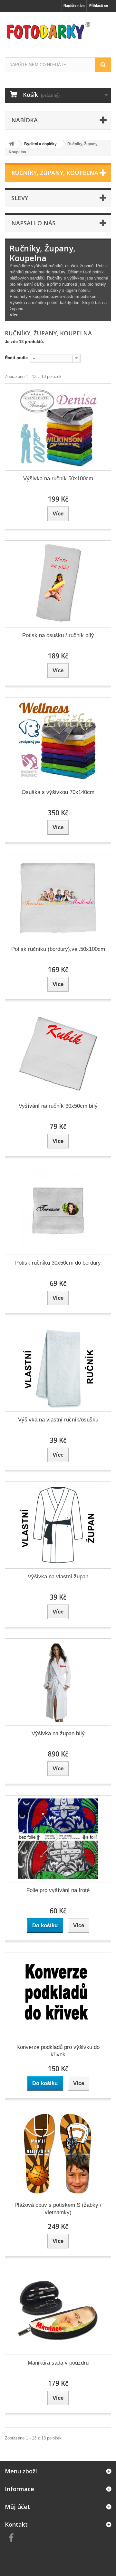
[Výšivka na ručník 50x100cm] (58, 427)
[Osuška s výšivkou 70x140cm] (58, 741)
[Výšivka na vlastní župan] (58, 1525)
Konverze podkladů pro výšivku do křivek (58, 2051)
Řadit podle (16, 358)
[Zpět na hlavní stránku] (12, 144)
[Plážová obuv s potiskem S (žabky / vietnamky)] (58, 2153)
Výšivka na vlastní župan (58, 1577)
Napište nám (74, 5)
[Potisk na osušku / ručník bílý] (58, 584)
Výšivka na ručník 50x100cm (58, 479)
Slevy (20, 198)
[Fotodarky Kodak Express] (58, 29)
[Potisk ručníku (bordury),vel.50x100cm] (58, 898)
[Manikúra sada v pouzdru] (58, 2311)
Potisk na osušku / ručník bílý (58, 635)
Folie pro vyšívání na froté (58, 1890)
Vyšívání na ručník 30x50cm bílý (58, 1106)
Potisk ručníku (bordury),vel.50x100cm (58, 949)
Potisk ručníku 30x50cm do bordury (58, 1263)
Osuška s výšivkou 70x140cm (58, 792)
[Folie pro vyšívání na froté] (58, 1839)
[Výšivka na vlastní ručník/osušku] (58, 1368)
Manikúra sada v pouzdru (58, 2363)
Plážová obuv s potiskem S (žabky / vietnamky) (58, 2209)
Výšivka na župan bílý (58, 1733)
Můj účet (17, 2507)
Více (14, 315)
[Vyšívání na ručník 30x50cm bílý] (58, 1054)
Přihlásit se (99, 5)
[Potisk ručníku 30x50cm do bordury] (58, 1211)
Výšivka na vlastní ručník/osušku (58, 1420)
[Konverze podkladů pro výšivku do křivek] (58, 1996)
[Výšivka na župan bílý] (58, 1682)
